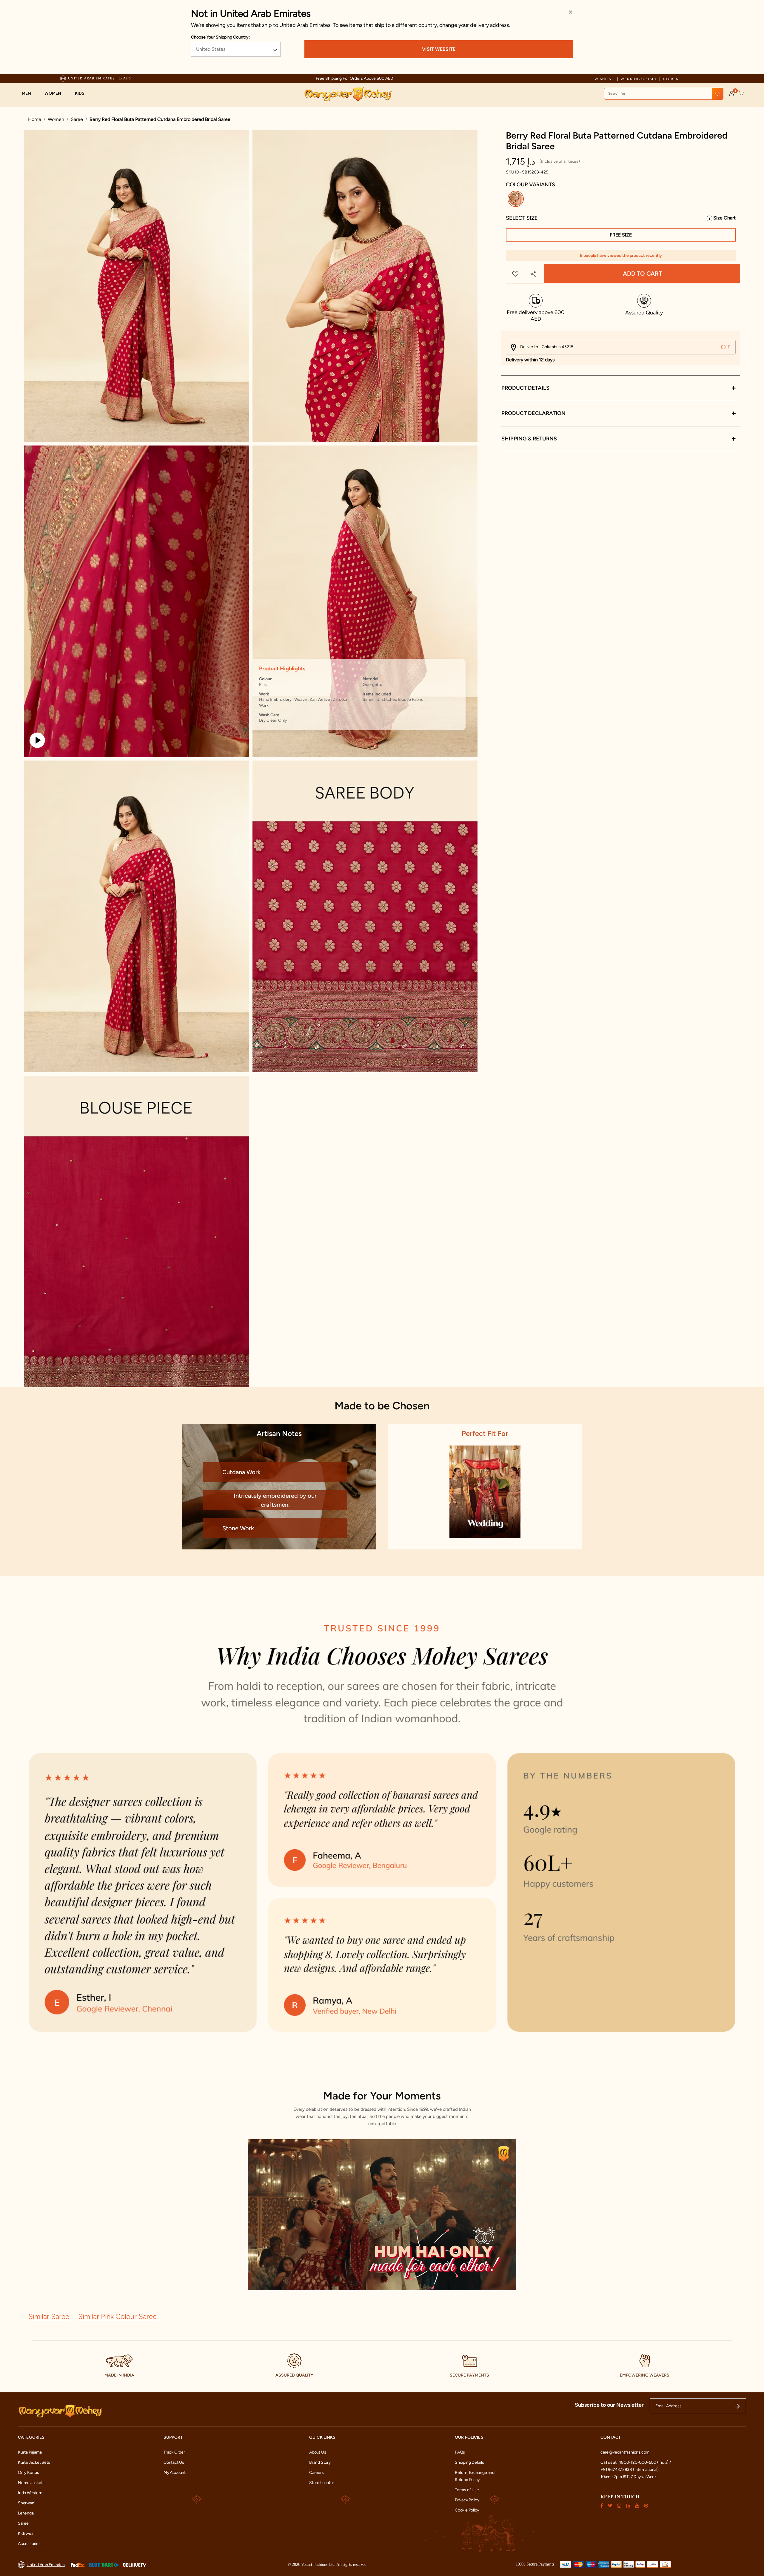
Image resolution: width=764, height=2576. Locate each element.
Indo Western (30, 2493)
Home (35, 119)
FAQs (460, 2452)
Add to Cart (642, 274)
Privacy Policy (467, 2500)
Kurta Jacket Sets (34, 2462)
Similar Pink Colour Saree (117, 2316)
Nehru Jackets (31, 2483)
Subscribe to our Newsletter (609, 2405)
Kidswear (26, 2533)
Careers (316, 2473)
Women (56, 119)
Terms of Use (467, 2490)
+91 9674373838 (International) (630, 2470)
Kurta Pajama (30, 2452)
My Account (175, 2473)
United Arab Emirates (46, 2565)
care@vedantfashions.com (625, 2452)
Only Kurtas (29, 2473)
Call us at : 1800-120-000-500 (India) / (636, 2462)
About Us (318, 2452)
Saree (77, 119)
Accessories (29, 2544)
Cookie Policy (467, 2510)
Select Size (522, 218)
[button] (29, 93)
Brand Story (320, 2462)
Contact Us (174, 2462)
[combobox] (664, 94)
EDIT (726, 347)
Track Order (174, 2452)
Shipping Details (469, 2462)
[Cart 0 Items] (741, 93)
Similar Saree (50, 2316)
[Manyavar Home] (348, 94)
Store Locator (322, 2483)
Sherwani (26, 2503)
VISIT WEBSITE (439, 49)
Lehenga (26, 2513)
